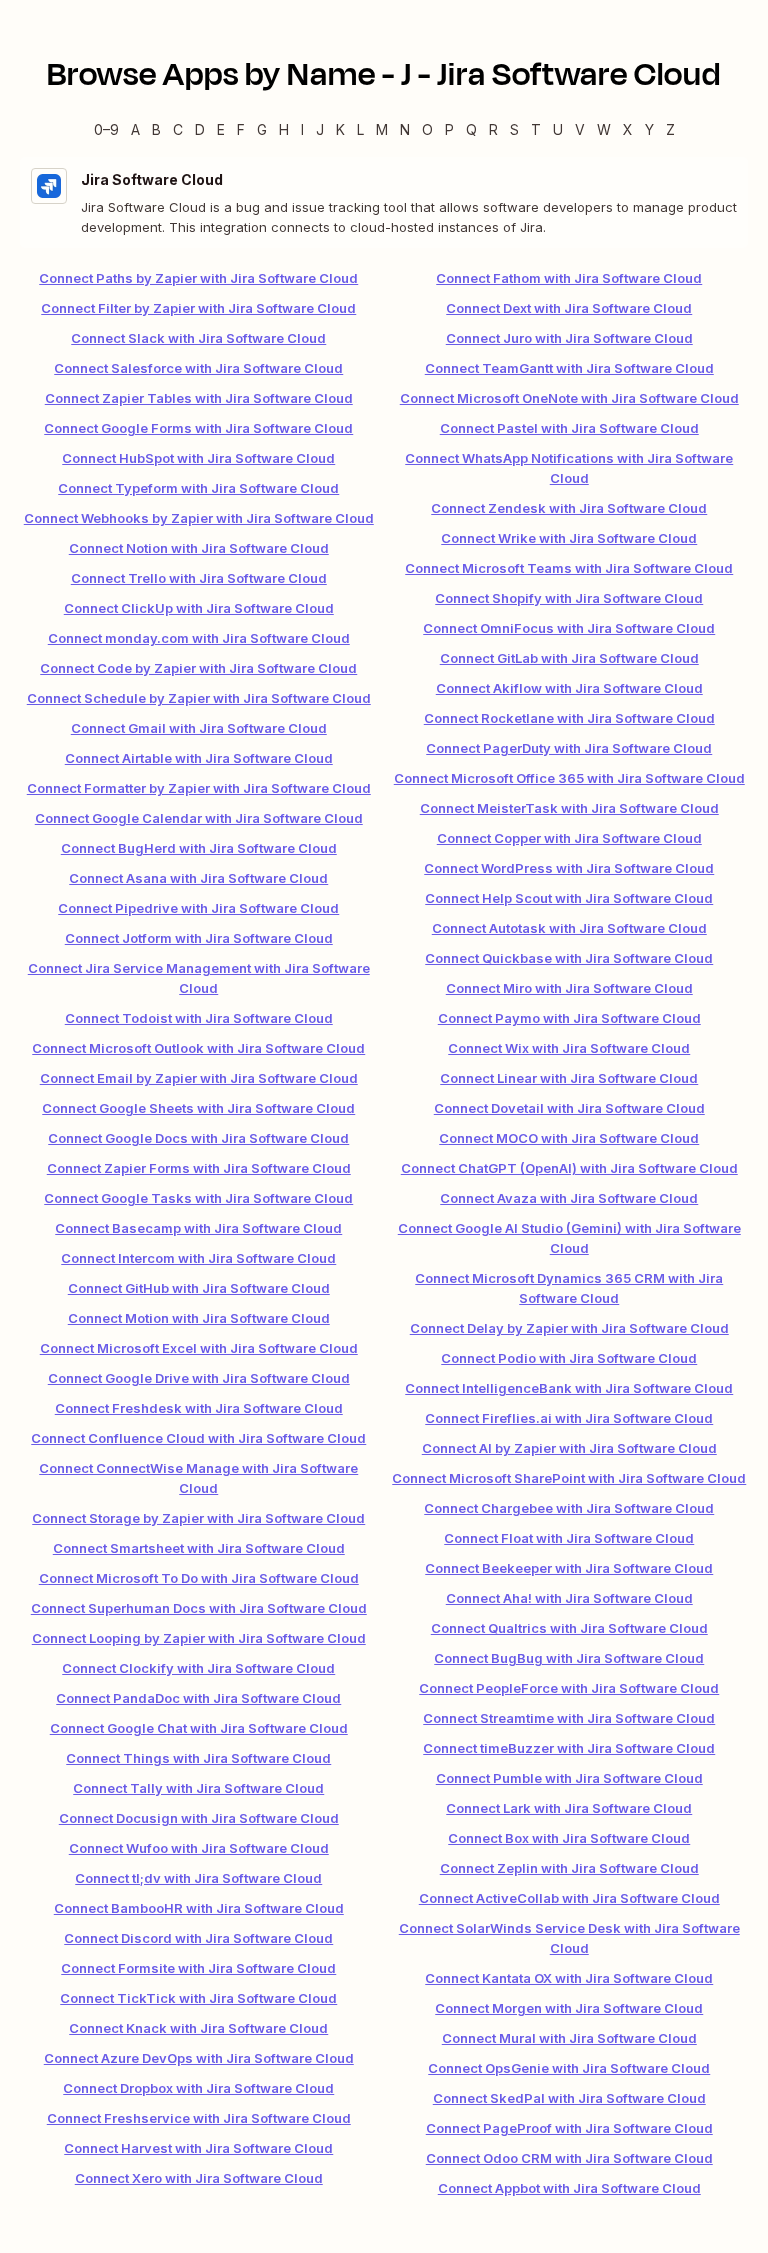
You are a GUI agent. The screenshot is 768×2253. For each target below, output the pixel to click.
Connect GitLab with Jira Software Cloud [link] (569, 658)
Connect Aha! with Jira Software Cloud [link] (569, 1598)
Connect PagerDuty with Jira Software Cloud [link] (569, 748)
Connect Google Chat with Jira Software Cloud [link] (199, 1728)
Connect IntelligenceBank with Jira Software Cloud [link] (569, 1388)
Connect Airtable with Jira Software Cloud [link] (199, 758)
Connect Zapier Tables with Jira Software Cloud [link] (199, 398)
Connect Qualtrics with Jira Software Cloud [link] (569, 1628)
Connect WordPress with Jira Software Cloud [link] (569, 868)
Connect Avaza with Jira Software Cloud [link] (569, 1198)
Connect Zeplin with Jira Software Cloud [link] (569, 1868)
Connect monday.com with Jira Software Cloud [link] (199, 638)
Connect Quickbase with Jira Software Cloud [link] (569, 958)
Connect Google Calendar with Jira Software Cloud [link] (199, 818)
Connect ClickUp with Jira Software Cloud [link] (199, 608)
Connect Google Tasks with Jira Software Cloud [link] (198, 1198)
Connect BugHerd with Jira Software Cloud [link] (199, 848)
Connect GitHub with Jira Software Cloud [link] (199, 1288)
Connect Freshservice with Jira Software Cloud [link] (199, 2118)
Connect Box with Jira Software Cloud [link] (569, 1838)
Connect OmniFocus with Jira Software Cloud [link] (569, 628)
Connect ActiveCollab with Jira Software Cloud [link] (569, 1898)
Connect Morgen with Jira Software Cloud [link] (569, 2008)
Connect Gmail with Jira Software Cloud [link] (199, 728)
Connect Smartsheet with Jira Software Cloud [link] (199, 1548)
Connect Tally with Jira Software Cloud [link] (198, 1788)
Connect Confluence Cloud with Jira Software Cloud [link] (198, 1438)
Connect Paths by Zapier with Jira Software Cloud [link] (198, 278)
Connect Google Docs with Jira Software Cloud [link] (198, 1138)
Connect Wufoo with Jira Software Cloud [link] (199, 1848)
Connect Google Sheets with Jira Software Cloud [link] (198, 1108)
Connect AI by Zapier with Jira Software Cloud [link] (569, 1448)
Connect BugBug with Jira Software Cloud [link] (569, 1658)
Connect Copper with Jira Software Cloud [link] (569, 838)
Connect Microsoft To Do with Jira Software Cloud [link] (199, 1578)
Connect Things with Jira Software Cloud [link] (198, 1758)
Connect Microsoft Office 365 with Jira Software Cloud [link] (569, 778)
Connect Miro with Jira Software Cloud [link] (569, 988)
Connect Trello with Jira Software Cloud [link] (199, 578)
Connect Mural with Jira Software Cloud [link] (569, 2038)
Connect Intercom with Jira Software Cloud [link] (198, 1258)
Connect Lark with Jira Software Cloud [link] (569, 1808)
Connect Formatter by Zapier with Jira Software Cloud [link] (199, 788)
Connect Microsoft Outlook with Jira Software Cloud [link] (198, 1048)
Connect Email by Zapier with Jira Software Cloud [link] (199, 1078)
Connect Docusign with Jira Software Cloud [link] (199, 1818)
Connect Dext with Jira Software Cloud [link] (569, 308)
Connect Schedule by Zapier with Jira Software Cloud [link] (199, 698)
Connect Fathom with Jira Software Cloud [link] (569, 278)
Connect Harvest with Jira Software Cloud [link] (198, 2148)
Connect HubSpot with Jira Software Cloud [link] (198, 458)
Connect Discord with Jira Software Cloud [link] (198, 1938)
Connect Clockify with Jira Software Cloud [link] (198, 1668)
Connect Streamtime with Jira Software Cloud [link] (569, 1718)
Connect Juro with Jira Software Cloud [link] (569, 338)
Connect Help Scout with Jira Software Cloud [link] (569, 898)
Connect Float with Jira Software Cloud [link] (569, 1538)
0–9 (106, 129)
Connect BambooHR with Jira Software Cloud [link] (199, 1908)
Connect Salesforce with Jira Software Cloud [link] (198, 368)
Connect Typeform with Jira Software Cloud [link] (198, 488)
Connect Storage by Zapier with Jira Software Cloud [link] (198, 1518)
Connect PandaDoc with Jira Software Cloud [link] (198, 1698)
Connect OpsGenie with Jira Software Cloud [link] (569, 2068)
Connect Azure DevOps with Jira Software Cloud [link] (199, 2058)
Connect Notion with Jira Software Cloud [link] (199, 548)
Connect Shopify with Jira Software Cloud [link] (569, 598)
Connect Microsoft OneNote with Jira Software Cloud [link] (569, 398)
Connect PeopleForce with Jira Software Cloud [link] (569, 1688)
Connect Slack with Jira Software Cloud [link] (198, 338)
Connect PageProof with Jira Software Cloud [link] (569, 2128)
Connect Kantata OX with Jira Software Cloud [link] (569, 1978)
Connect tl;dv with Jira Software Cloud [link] (198, 1878)
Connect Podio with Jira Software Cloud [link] (569, 1358)
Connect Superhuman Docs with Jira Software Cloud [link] (199, 1608)
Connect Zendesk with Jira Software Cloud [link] (569, 508)
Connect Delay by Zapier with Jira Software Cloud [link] (569, 1328)
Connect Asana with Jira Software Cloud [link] (198, 878)
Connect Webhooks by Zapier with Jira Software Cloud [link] (199, 518)
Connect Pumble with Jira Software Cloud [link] (569, 1778)
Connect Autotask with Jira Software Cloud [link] (569, 928)
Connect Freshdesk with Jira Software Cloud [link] (199, 1408)
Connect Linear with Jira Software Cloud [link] (569, 1078)
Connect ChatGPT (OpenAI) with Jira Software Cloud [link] (569, 1168)
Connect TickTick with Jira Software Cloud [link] (198, 1998)
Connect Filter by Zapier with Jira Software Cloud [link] (198, 308)
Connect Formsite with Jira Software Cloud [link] (198, 1968)
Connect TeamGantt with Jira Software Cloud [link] (569, 368)
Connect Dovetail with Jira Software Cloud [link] (569, 1108)
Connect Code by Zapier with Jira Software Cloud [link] (198, 668)
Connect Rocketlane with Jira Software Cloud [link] (569, 718)
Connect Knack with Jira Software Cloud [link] (198, 2028)
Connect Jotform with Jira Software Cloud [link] (199, 938)
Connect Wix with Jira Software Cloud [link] (569, 1048)
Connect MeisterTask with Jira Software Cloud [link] (569, 808)
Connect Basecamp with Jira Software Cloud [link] (198, 1228)
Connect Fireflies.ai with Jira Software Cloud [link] (569, 1418)
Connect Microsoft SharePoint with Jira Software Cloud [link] (569, 1478)
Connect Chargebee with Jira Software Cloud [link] (569, 1508)
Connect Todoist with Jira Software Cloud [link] (199, 1018)
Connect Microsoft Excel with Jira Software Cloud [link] (199, 1348)
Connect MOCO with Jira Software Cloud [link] (569, 1138)
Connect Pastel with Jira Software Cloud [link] (569, 428)
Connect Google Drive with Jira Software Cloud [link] (199, 1378)
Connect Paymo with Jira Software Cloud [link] (569, 1018)
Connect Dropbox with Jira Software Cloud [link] (198, 2088)
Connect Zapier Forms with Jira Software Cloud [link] (199, 1168)
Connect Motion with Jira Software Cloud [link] (199, 1318)
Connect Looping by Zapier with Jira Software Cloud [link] (199, 1638)
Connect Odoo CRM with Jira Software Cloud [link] (569, 2158)
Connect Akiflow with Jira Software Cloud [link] (569, 688)
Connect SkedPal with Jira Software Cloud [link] (569, 2098)
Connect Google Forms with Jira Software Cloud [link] (198, 428)
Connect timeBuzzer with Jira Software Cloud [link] (569, 1748)
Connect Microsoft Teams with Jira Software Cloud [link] (569, 568)
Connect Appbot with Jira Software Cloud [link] (569, 2188)
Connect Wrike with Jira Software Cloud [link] (569, 538)
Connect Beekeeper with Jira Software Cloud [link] (569, 1568)
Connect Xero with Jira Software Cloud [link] (199, 2178)
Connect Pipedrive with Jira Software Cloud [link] (198, 908)
